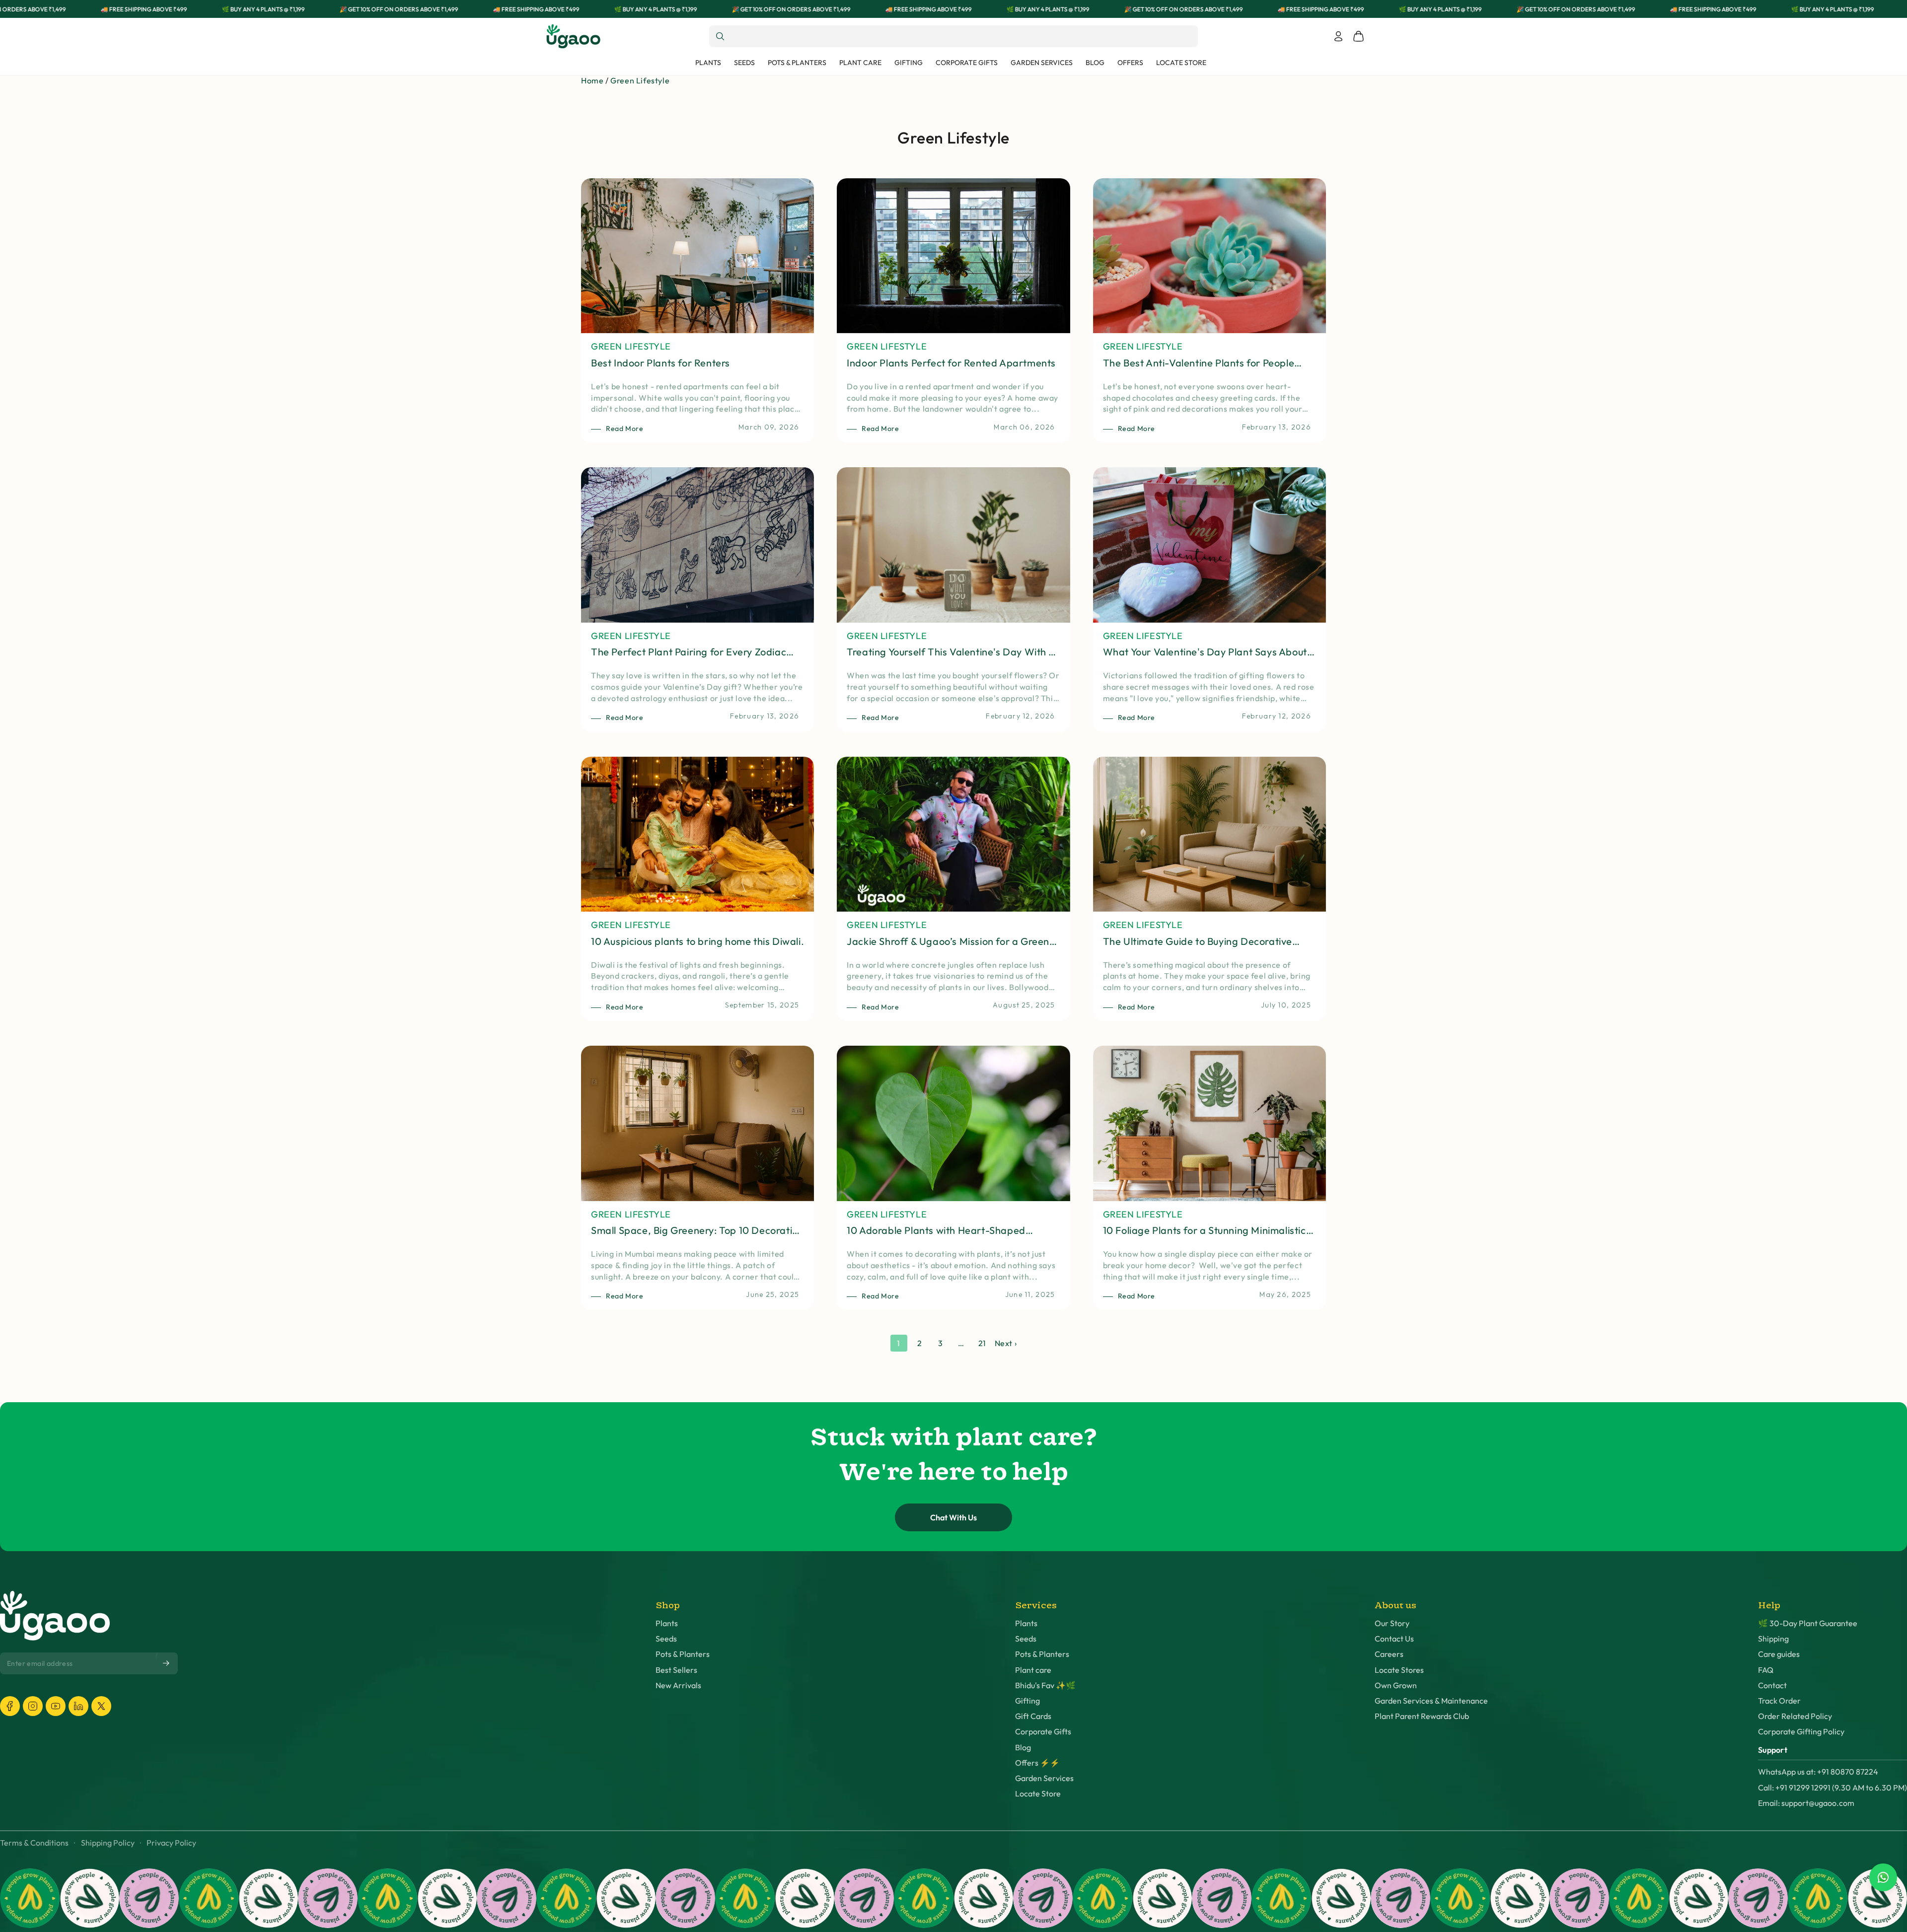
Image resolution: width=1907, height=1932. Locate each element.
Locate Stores (1399, 1670)
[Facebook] (10, 1706)
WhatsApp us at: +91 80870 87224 (1818, 1772)
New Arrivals (678, 1685)
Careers (1389, 1654)
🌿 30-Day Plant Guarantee (1808, 1623)
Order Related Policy (1795, 1716)
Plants (667, 1623)
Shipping (1773, 1639)
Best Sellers (676, 1670)
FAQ (1766, 1670)
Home (592, 80)
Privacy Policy (171, 1843)
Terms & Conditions (34, 1843)
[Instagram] (33, 1706)
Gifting (1027, 1701)
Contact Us (1394, 1639)
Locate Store (1038, 1794)
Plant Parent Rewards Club (1422, 1716)
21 (982, 1343)
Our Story (1392, 1623)
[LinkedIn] (78, 1706)
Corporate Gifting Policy (1801, 1732)
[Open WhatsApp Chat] (1883, 1877)
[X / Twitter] (101, 1706)
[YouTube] (56, 1706)
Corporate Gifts (1043, 1732)
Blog (1023, 1748)
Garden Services (1044, 1778)
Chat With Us (953, 1517)
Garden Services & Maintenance (1431, 1701)
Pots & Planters (683, 1654)
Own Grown (1396, 1685)
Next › (1006, 1343)
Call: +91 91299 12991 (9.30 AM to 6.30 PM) (1833, 1788)
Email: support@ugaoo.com (1806, 1803)
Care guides (1779, 1654)
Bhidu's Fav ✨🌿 (1045, 1685)
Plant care (1033, 1670)
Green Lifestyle (640, 80)
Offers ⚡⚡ (1037, 1763)
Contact (1772, 1685)
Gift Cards (1033, 1716)
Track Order (1779, 1701)
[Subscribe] (167, 1663)
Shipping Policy (108, 1843)
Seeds (666, 1639)
